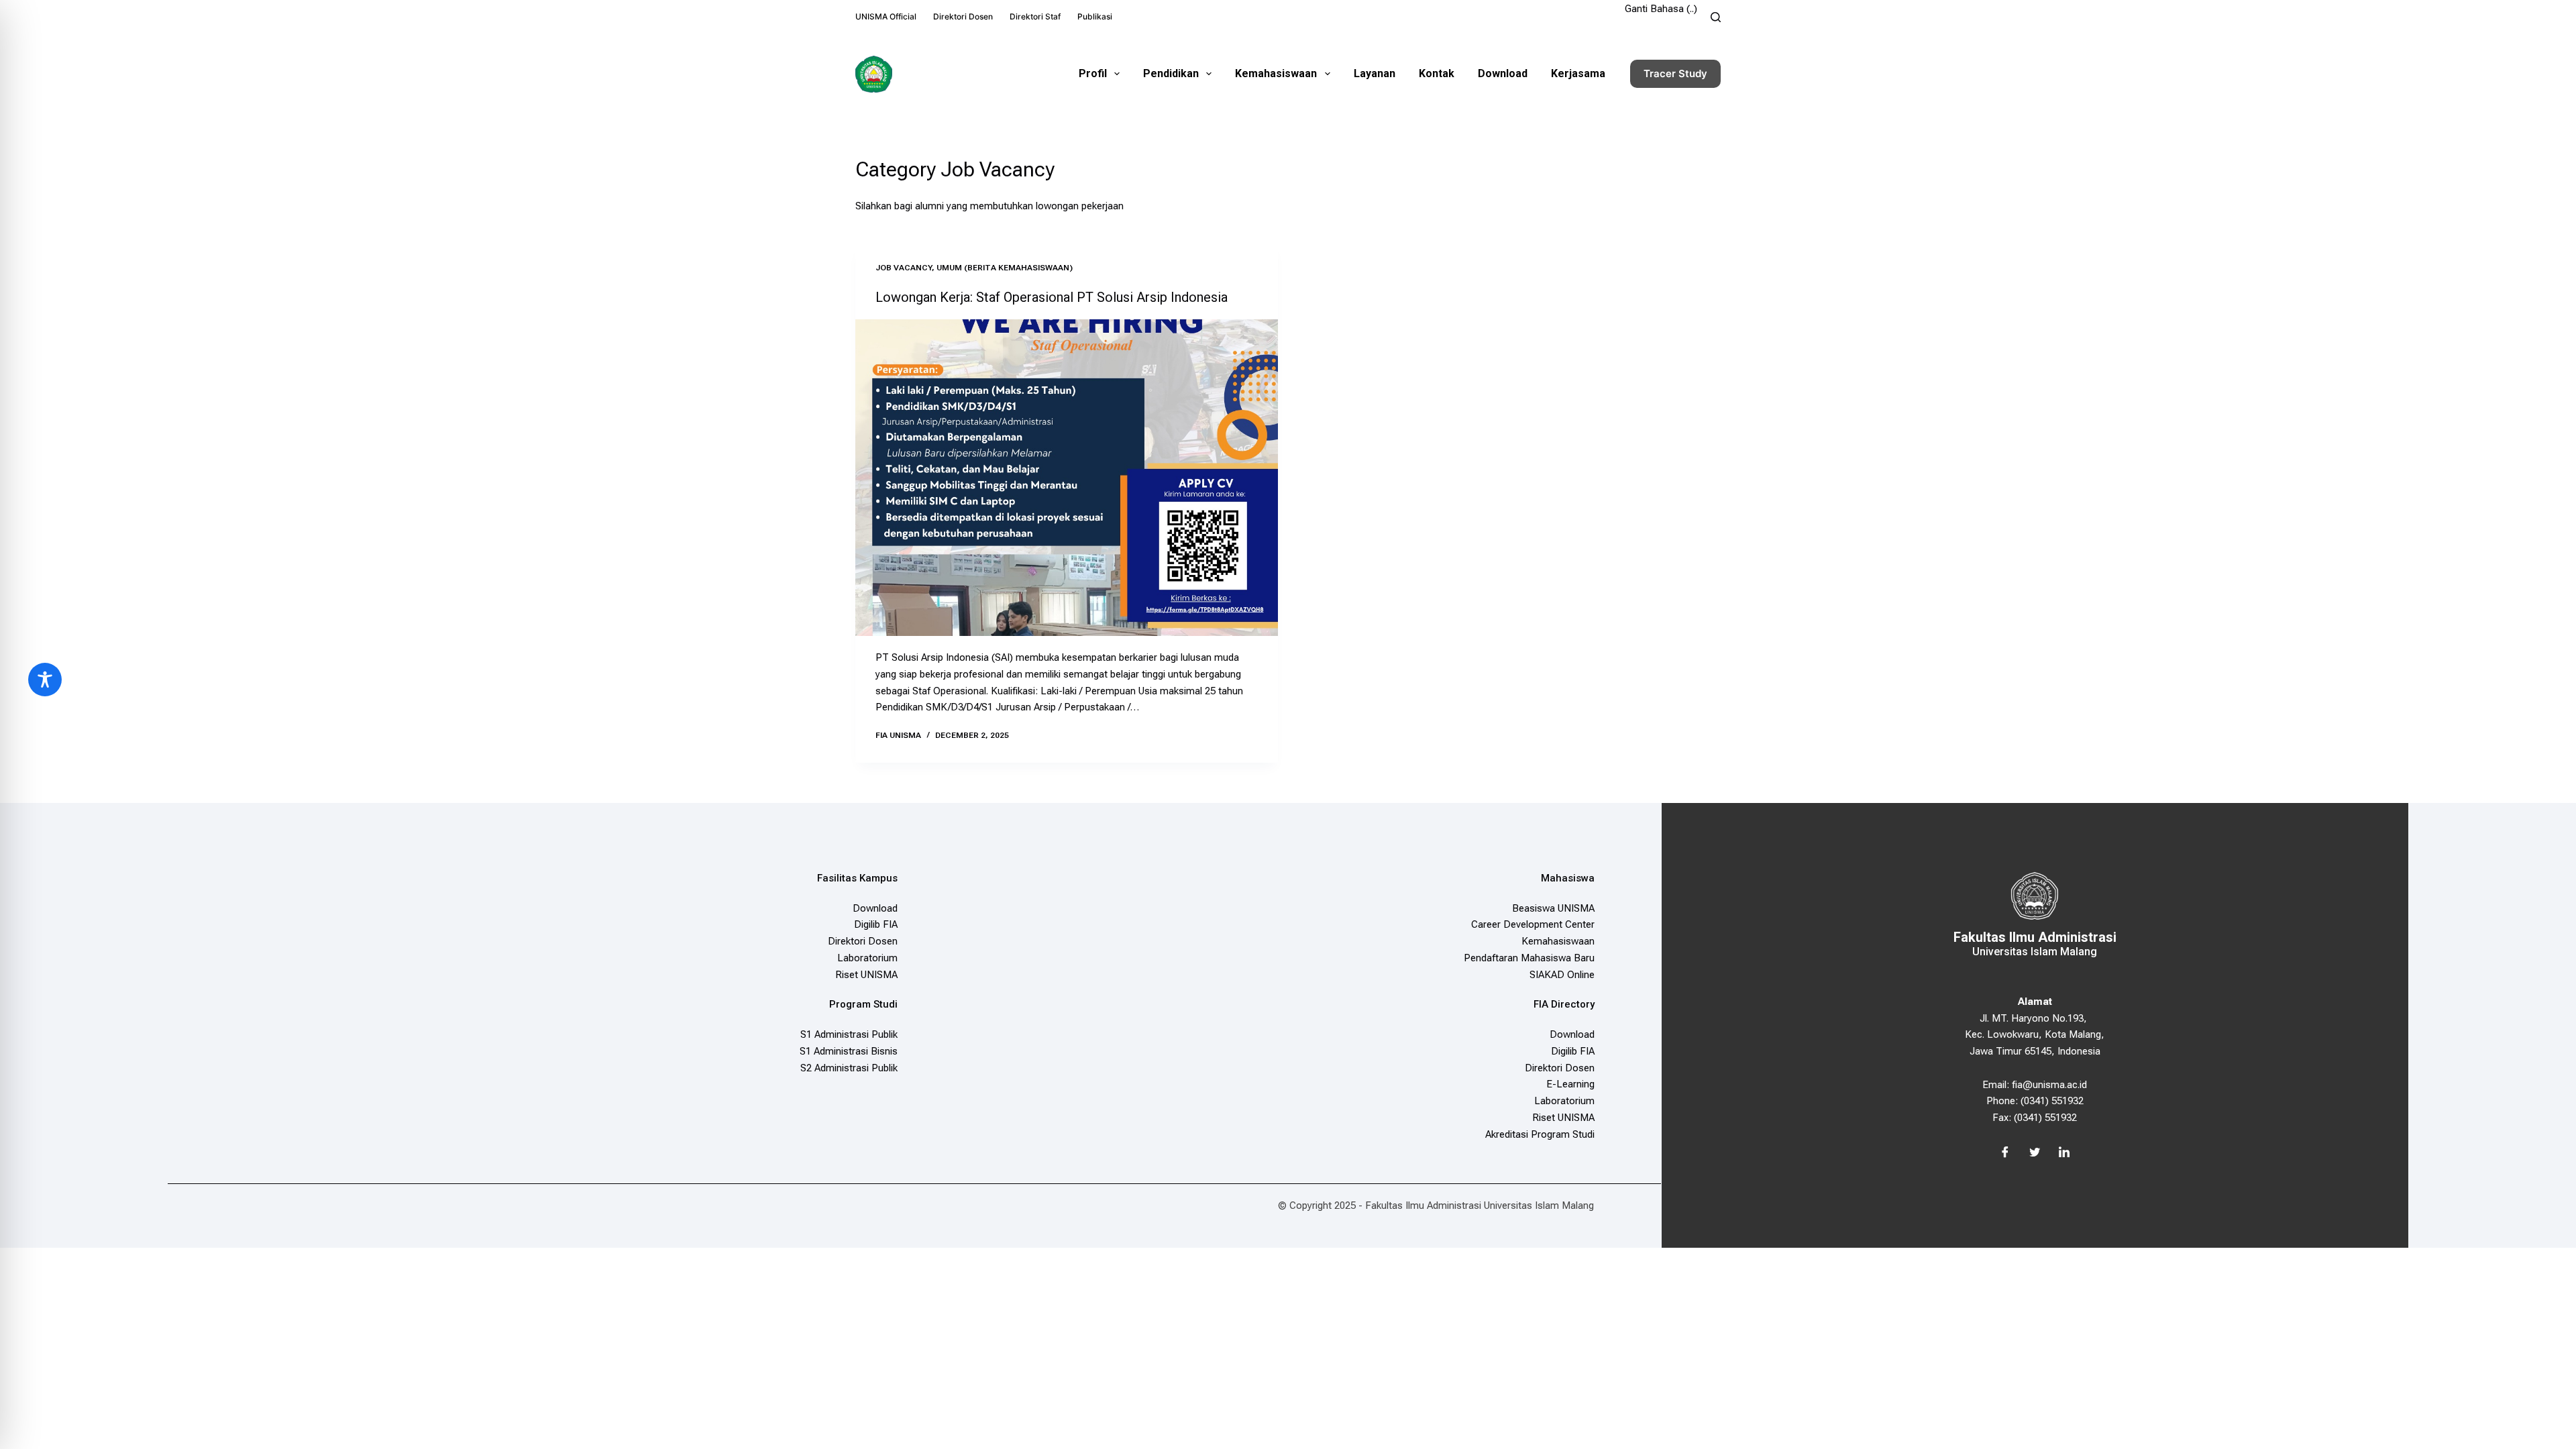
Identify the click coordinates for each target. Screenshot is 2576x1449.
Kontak (1437, 73)
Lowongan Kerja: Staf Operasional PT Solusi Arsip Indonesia (1052, 297)
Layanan (1375, 73)
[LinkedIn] (2064, 1153)
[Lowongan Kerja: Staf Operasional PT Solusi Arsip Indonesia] (1067, 478)
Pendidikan (1171, 73)
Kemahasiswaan (1276, 73)
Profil (1093, 73)
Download (1503, 73)
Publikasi (1095, 16)
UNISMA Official (886, 16)
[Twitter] (2035, 1153)
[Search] (1716, 17)
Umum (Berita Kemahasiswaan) (1005, 268)
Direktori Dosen (963, 16)
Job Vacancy (904, 268)
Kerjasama (1578, 73)
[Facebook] (2005, 1153)
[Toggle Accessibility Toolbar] (45, 680)
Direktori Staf (1035, 16)
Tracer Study (1675, 73)
